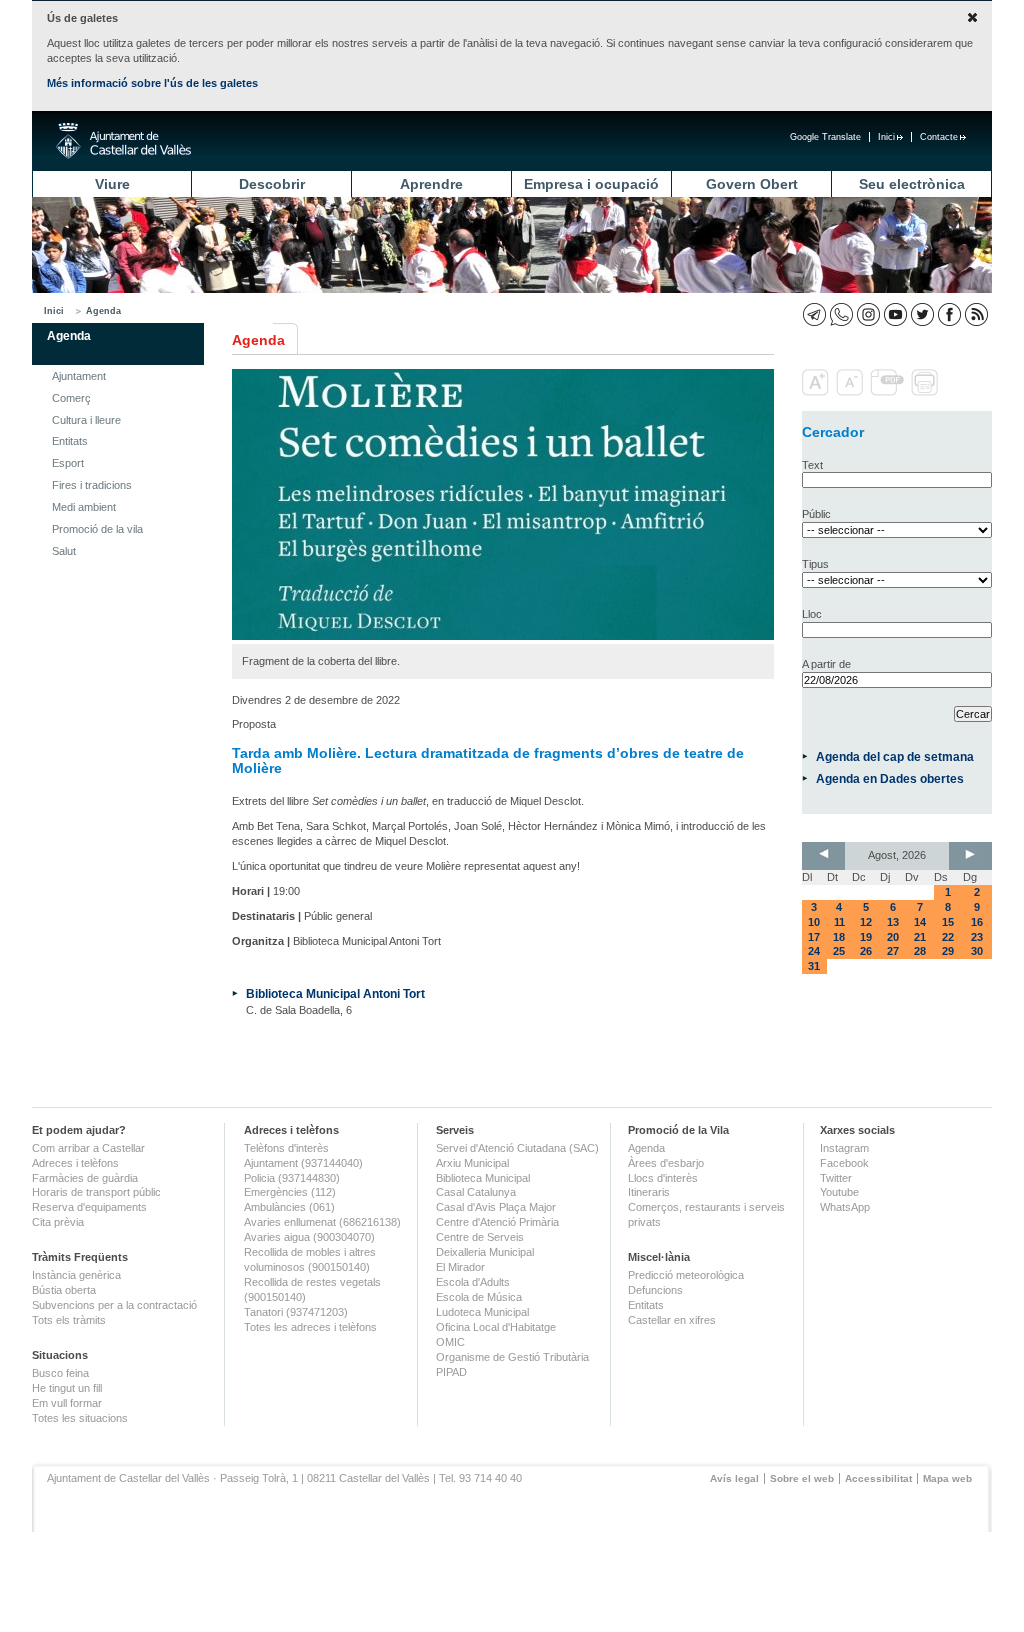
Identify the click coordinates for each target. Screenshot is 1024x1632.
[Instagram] (868, 314)
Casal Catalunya (476, 1192)
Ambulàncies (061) (289, 1207)
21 (920, 937)
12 (866, 922)
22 (948, 937)
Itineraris (649, 1192)
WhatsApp (845, 1207)
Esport (68, 463)
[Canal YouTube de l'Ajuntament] (895, 314)
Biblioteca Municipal (483, 1178)
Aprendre (431, 184)
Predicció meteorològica (686, 1275)
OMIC (450, 1342)
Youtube (839, 1192)
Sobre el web (802, 1478)
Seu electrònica (912, 184)
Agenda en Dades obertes (890, 778)
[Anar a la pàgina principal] (123, 141)
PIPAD (451, 1372)
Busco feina (60, 1373)
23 (977, 937)
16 (977, 922)
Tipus (815, 564)
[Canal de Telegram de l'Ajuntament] (814, 314)
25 (839, 951)
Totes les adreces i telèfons (310, 1327)
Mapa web (947, 1478)
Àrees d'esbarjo (666, 1163)
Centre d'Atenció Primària (497, 1222)
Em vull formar (67, 1403)
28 (920, 951)
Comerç (71, 398)
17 (814, 937)
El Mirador (460, 1267)
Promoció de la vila (97, 529)
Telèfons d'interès (286, 1148)
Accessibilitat (878, 1478)
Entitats (70, 441)
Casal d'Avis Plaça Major (496, 1207)
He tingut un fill (67, 1388)
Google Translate (825, 137)
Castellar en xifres (672, 1320)
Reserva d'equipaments (89, 1207)
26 (866, 951)
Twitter (836, 1178)
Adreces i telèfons (75, 1163)
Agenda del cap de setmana (895, 756)
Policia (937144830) (292, 1178)
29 (948, 951)
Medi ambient (84, 507)
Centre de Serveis (480, 1237)
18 (839, 937)
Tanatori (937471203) (296, 1312)
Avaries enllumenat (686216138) (322, 1222)
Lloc (812, 614)
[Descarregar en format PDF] (889, 392)
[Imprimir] (926, 392)
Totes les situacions (80, 1418)
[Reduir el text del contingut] (851, 392)
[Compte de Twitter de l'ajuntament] (922, 314)
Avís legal (734, 1478)
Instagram (844, 1148)
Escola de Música (479, 1297)
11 (839, 922)
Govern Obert (752, 184)
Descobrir (272, 184)
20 (893, 937)
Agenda (103, 311)
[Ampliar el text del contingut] (817, 392)
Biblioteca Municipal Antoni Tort (335, 993)
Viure (112, 184)
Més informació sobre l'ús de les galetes (152, 83)
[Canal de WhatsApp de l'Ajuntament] (841, 314)
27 (893, 951)
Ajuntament (79, 376)
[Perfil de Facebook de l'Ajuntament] (949, 314)
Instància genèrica (76, 1275)
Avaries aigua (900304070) (309, 1237)
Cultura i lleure (86, 420)
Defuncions (655, 1290)
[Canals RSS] (976, 314)
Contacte (939, 137)
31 (814, 966)
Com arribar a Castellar (88, 1148)
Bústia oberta (64, 1290)
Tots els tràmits (69, 1320)
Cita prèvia (58, 1222)
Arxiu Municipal (472, 1163)
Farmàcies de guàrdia (85, 1178)
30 (977, 951)
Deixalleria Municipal (485, 1252)
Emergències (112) (290, 1192)
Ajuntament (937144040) (303, 1163)
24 (814, 951)
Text (812, 465)
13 (893, 922)
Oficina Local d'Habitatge (496, 1327)
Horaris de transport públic (96, 1192)
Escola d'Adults (473, 1282)
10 (814, 922)
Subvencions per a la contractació (114, 1305)
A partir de (826, 664)
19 (866, 937)
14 (920, 922)
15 (948, 922)
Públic (816, 514)
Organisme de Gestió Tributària (512, 1357)
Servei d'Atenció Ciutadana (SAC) (517, 1148)
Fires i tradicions (92, 485)
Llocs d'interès (663, 1178)
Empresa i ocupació (591, 184)
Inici (886, 137)
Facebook (844, 1163)
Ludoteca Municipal (482, 1312)
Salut (64, 551)
